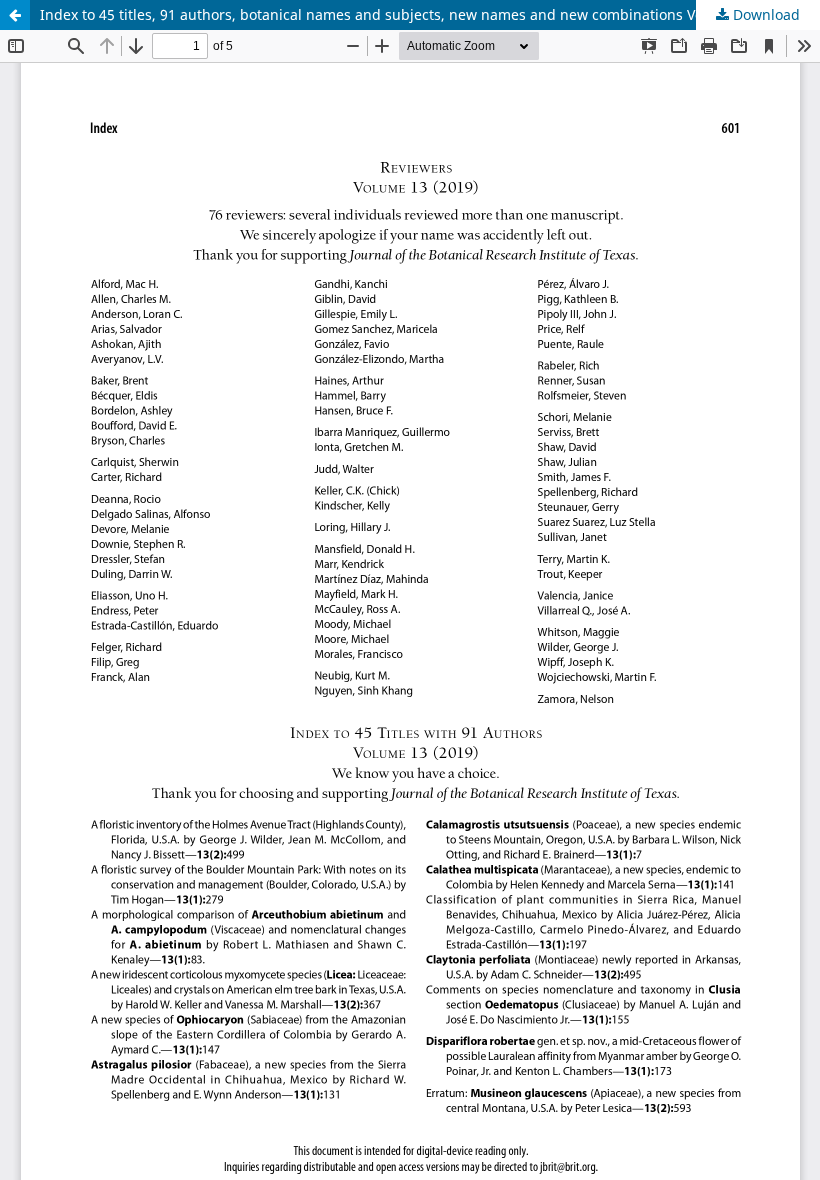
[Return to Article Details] (15, 15)
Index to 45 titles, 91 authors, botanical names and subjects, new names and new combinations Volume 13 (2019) (421, 14)
